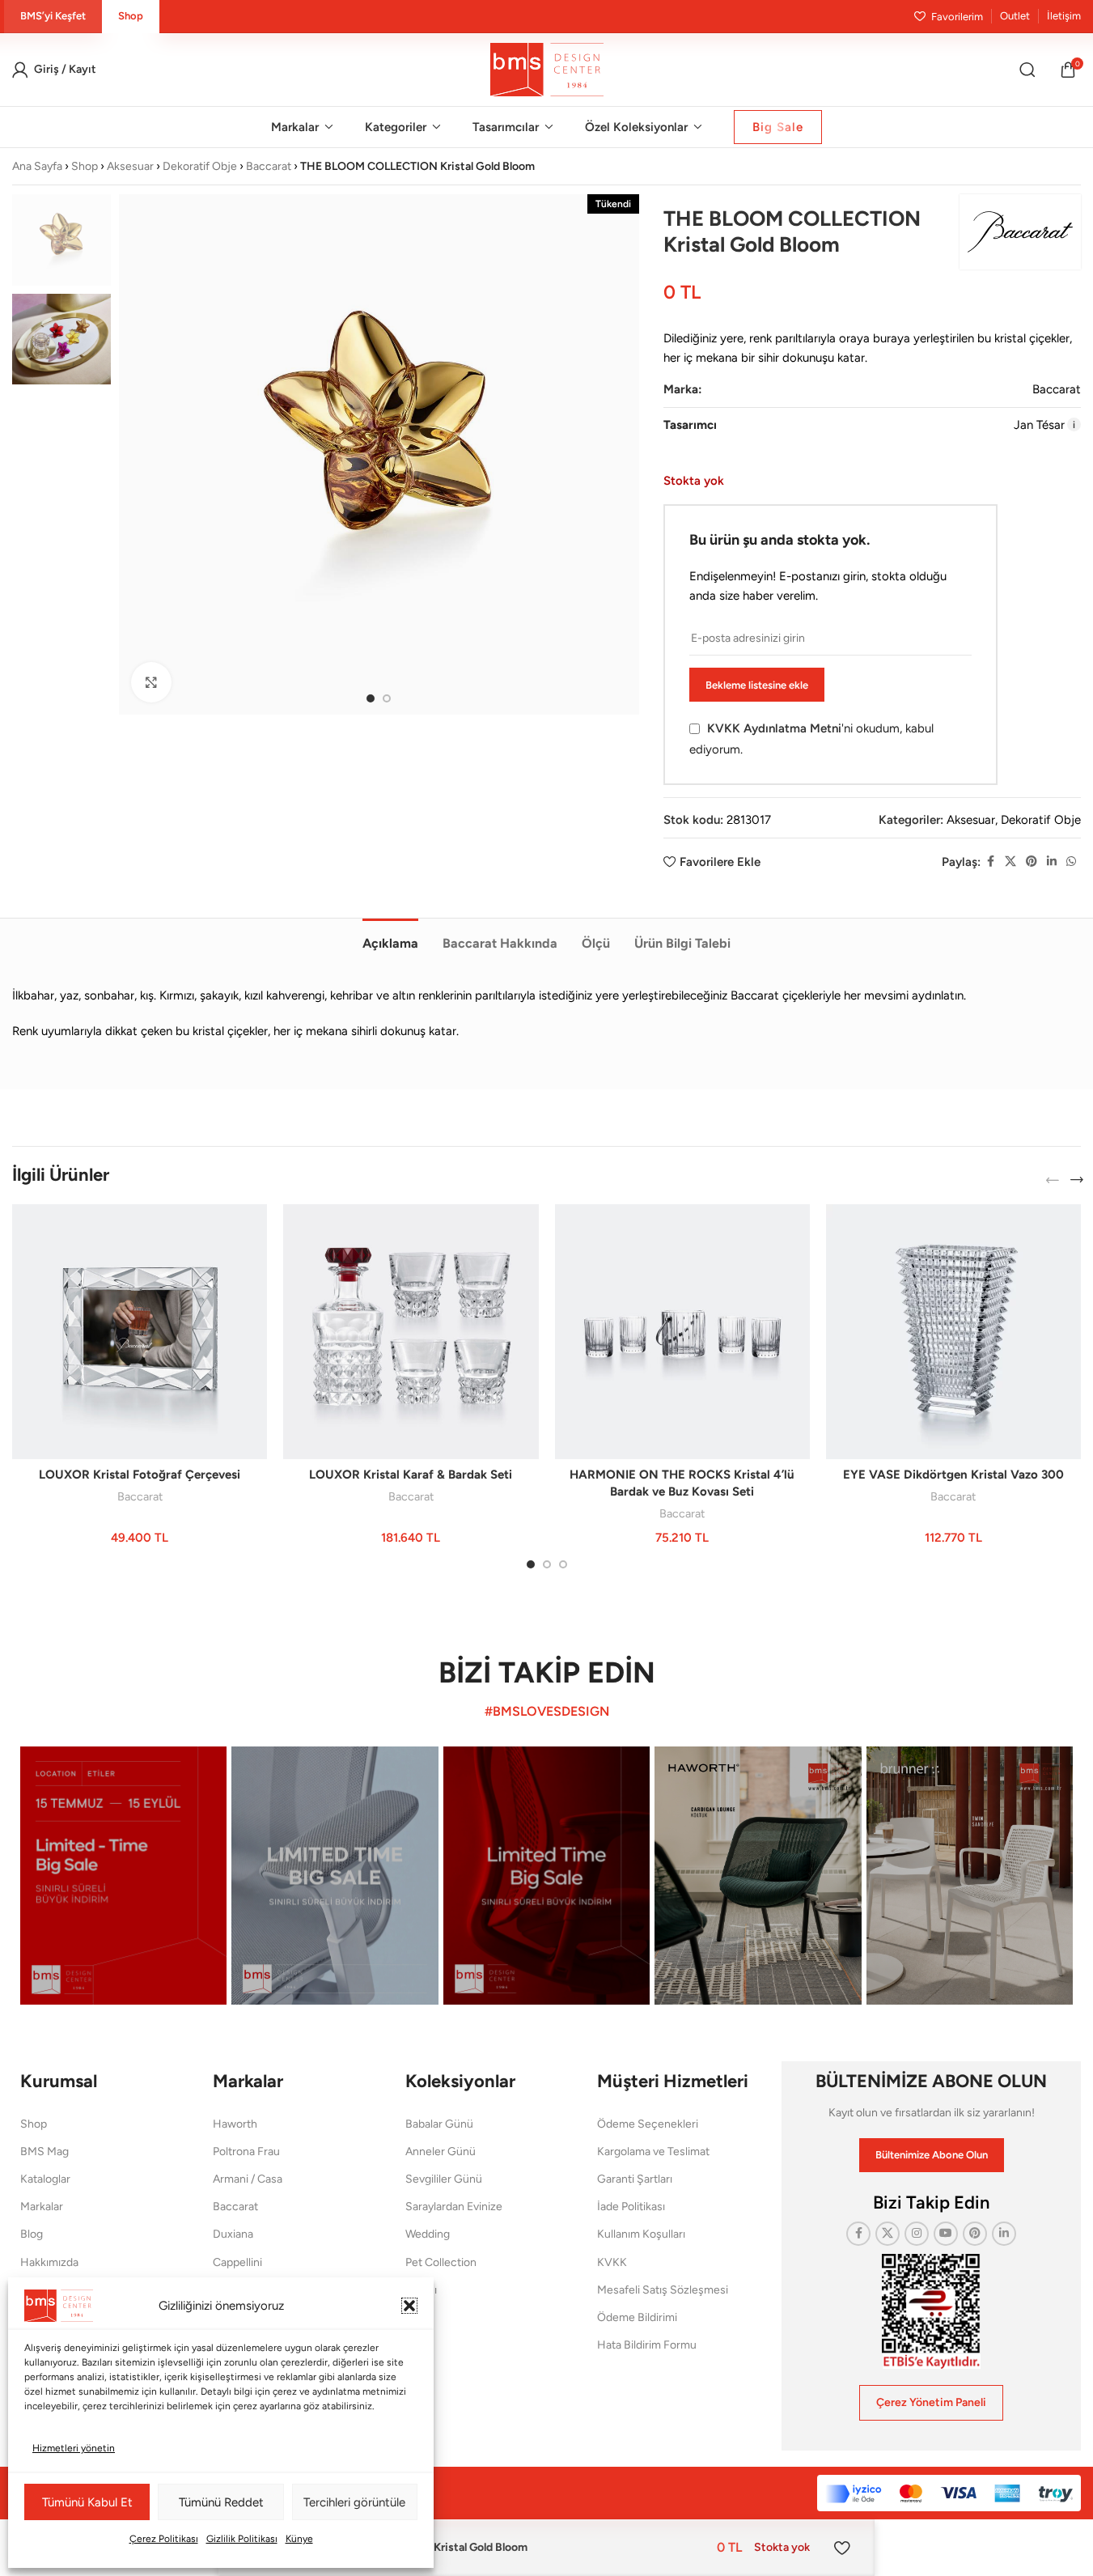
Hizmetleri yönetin (74, 2448)
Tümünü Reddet (221, 2502)
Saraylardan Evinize (454, 2207)
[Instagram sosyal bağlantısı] (917, 2234)
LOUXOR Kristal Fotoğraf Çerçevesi (140, 1475)
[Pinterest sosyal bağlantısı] (1032, 862)
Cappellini (237, 2262)
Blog (32, 2234)
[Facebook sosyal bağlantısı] (990, 862)
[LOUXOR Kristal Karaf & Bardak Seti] (411, 1332)
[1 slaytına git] (371, 698)
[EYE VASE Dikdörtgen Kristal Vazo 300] (953, 1332)
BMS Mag (44, 2152)
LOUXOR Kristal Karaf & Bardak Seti (411, 1475)
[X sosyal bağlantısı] (1010, 862)
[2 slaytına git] (387, 698)
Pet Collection (441, 2262)
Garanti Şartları (635, 2179)
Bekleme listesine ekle (757, 685)
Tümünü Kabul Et (87, 2502)
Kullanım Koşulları (641, 2234)
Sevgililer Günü (444, 2179)
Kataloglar (45, 2179)
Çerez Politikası (164, 2539)
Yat (413, 2317)
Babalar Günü (439, 2124)
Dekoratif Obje (200, 166)
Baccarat (269, 166)
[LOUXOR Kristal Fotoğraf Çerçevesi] (140, 1332)
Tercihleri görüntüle (354, 2502)
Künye (299, 2539)
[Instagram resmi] (123, 1876)
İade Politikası (631, 2207)
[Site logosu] (547, 69)
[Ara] (1027, 70)
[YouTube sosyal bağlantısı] (946, 2234)
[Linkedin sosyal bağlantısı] (1052, 862)
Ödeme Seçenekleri (648, 2124)
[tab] (390, 936)
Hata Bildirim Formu (647, 2345)
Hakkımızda (49, 2262)
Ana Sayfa (37, 166)
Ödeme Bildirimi (637, 2317)
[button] (409, 2306)
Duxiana (233, 2234)
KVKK (612, 2262)
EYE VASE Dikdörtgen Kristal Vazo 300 (953, 1475)
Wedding (428, 2234)
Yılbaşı (421, 2290)
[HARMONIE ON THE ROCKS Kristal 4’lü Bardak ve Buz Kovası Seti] (682, 1332)
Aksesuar (130, 166)
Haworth (235, 2124)
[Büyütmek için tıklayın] (151, 682)
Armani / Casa (248, 2179)
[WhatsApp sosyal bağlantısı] (1071, 862)
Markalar (42, 2207)
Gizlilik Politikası (242, 2539)
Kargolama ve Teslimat (653, 2152)
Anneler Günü (441, 2152)
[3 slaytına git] (563, 1564)
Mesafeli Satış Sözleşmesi (663, 2290)
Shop (85, 166)
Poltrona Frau (246, 2152)
